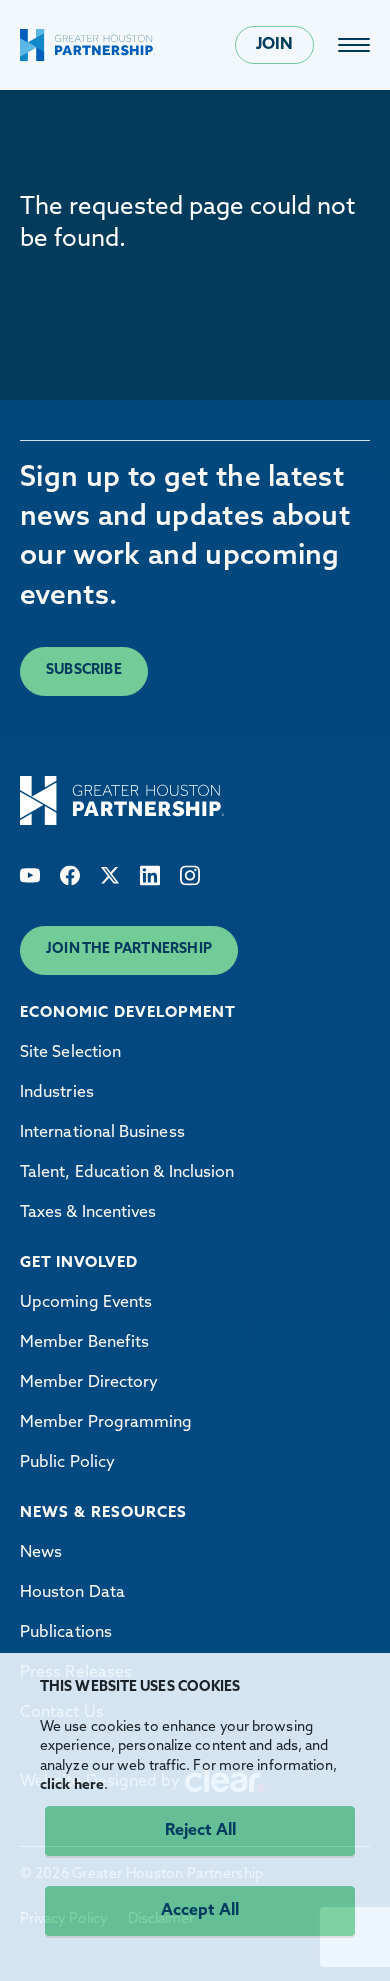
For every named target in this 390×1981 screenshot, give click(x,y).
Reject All (200, 1831)
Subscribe (84, 670)
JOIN (274, 45)
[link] (354, 45)
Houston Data (72, 1593)
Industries (57, 1093)
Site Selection (70, 1053)
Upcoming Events (86, 1303)
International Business (102, 1133)
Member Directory (89, 1383)
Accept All (200, 1911)
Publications (66, 1633)
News (41, 1553)
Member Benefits (84, 1343)
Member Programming (106, 1423)
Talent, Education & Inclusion (127, 1173)
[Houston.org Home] (87, 45)
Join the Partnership (129, 949)
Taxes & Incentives (88, 1213)
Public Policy (67, 1463)
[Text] (30, 875)
